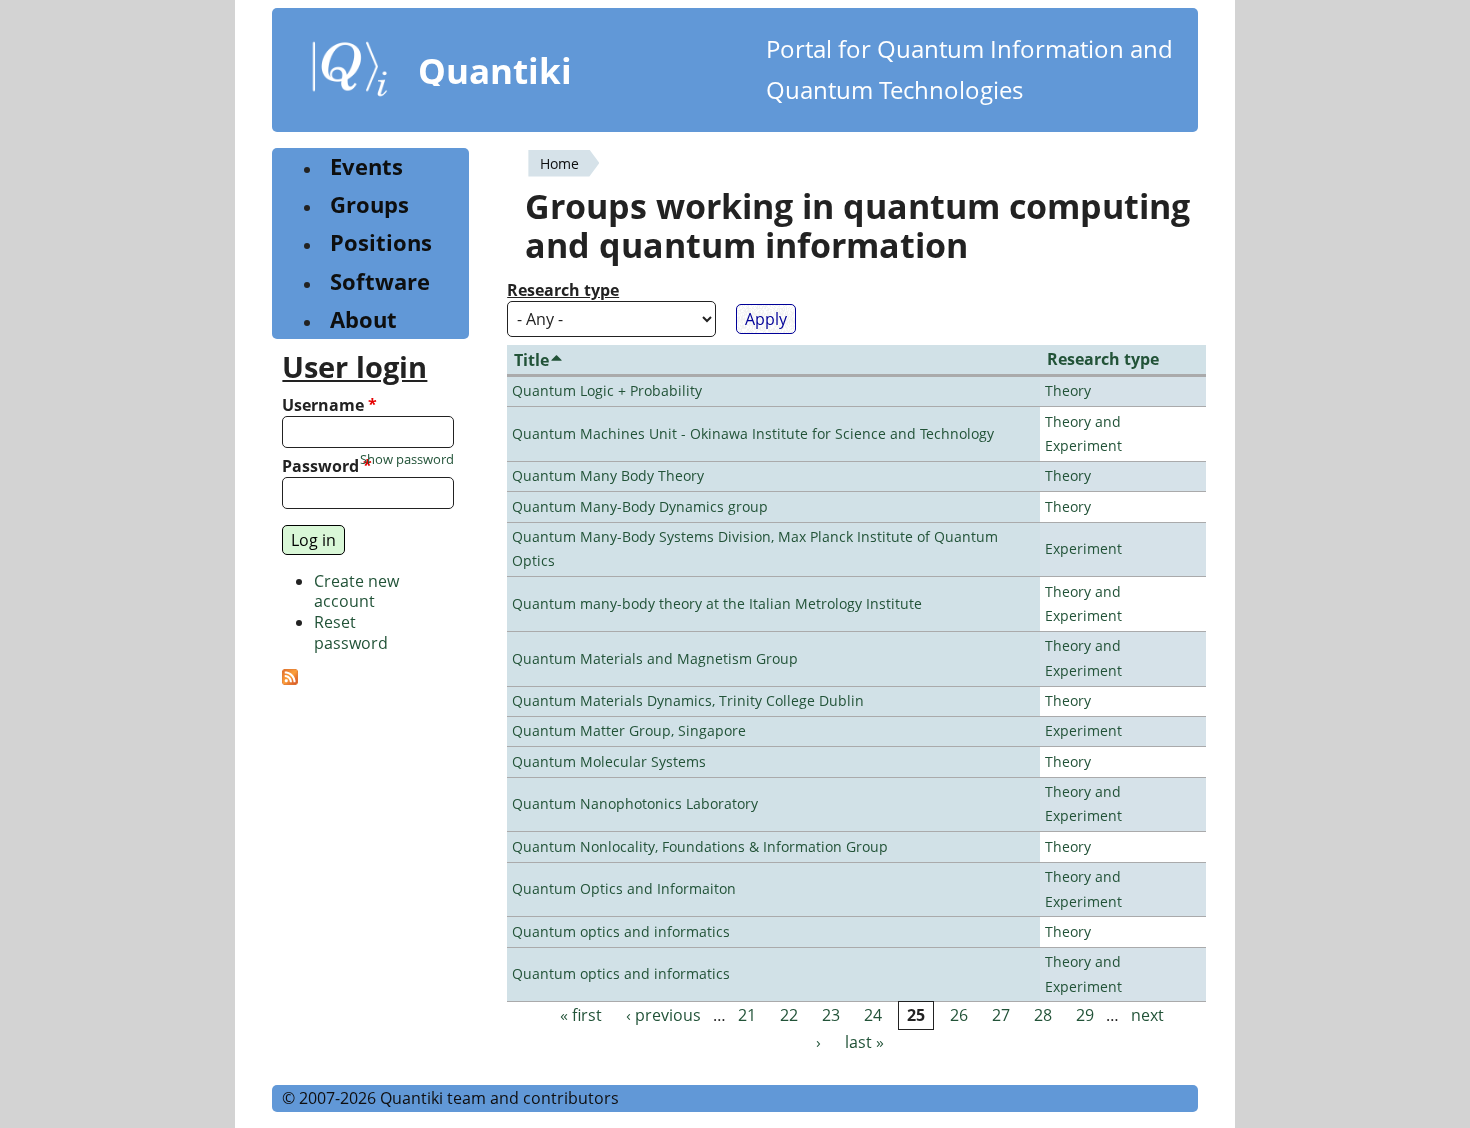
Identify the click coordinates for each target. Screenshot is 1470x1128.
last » (864, 1043)
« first (581, 1015)
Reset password (351, 632)
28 (1043, 1015)
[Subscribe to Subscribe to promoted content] (290, 679)
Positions (381, 242)
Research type (563, 290)
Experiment (1083, 548)
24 (873, 1015)
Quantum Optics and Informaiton (624, 888)
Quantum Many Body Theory (608, 475)
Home (559, 163)
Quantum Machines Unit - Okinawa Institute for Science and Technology (753, 433)
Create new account (356, 591)
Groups (369, 204)
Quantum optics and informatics (621, 931)
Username (329, 405)
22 (789, 1015)
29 (1085, 1015)
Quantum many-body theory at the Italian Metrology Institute (717, 603)
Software (380, 281)
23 (831, 1015)
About (363, 319)
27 (1001, 1015)
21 (747, 1015)
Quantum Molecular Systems (609, 761)
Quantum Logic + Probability (607, 390)
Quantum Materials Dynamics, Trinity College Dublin (688, 700)
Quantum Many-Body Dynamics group (640, 506)
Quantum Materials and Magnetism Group (655, 658)
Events (366, 166)
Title (531, 360)
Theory (1068, 390)
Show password (407, 459)
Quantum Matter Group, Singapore (629, 730)
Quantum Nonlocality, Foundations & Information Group (700, 846)
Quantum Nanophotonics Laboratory (635, 803)
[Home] (350, 73)
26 (959, 1015)
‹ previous (663, 1015)
